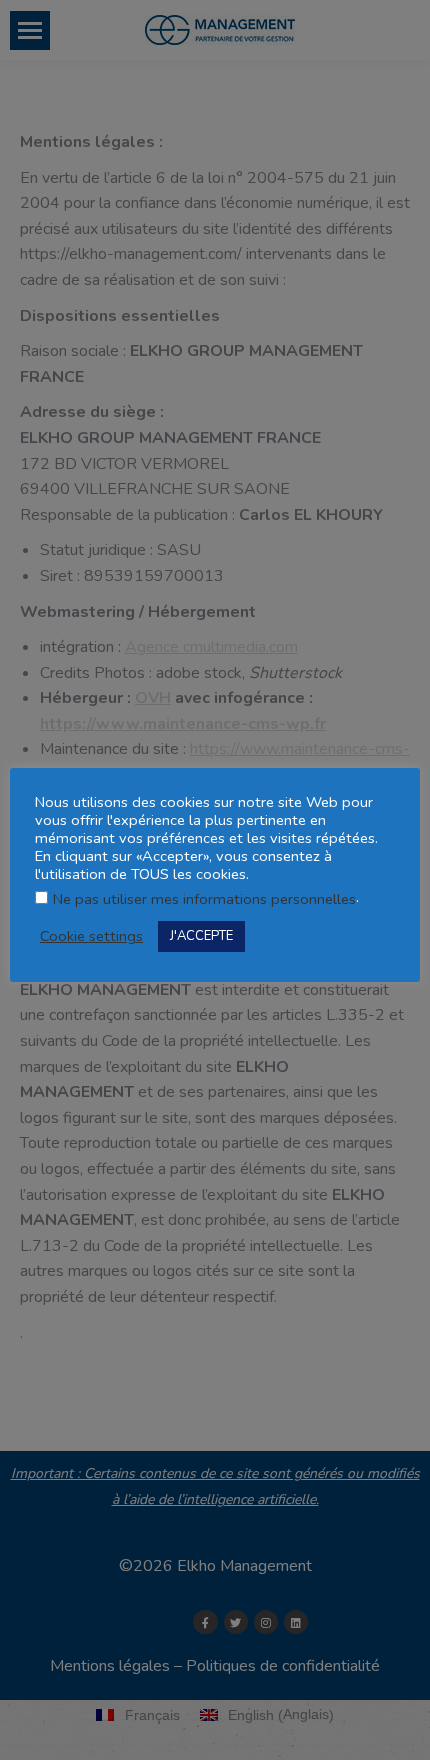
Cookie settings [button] (91, 936)
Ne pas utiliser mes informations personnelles (204, 899)
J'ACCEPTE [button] (201, 936)
